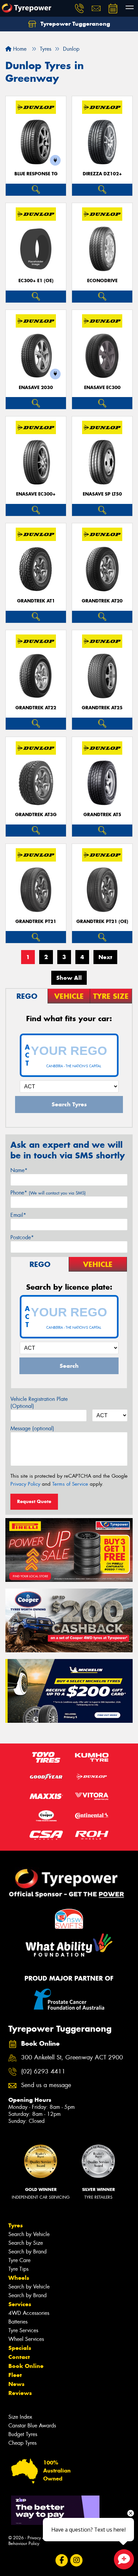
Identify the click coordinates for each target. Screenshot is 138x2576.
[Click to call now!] (79, 8)
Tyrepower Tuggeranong (75, 24)
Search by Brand (27, 2252)
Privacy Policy (25, 1484)
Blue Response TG (36, 174)
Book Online (26, 2366)
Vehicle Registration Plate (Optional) (39, 1403)
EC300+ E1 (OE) (36, 281)
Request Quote (34, 1501)
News (16, 2384)
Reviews (20, 2393)
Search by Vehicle (29, 2234)
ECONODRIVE (102, 281)
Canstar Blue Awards (32, 2426)
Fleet (15, 2375)
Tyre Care (19, 2260)
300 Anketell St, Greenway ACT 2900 (72, 2058)
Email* (18, 1215)
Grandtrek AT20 (102, 601)
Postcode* (22, 1237)
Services (20, 2304)
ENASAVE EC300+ (36, 494)
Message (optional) (32, 1428)
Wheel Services (26, 2339)
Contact (19, 2357)
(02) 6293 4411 (43, 2072)
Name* (19, 1170)
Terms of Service (70, 1484)
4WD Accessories (29, 2313)
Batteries (18, 2322)
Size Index (20, 2417)
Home (19, 49)
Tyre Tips (18, 2269)
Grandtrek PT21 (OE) (102, 922)
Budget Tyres (23, 2434)
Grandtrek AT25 (102, 708)
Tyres (16, 2225)
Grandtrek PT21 (36, 922)
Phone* (48, 1193)
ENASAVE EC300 (102, 388)
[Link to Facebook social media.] (62, 2560)
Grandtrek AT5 (102, 815)
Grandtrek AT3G (36, 815)
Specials (20, 2348)
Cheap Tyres (22, 2443)
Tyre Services (23, 2330)
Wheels (19, 2278)
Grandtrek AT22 (36, 708)
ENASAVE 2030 (36, 388)
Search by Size (26, 2243)
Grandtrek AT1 (36, 601)
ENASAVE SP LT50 (102, 494)
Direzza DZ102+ (102, 174)
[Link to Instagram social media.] (77, 2560)
